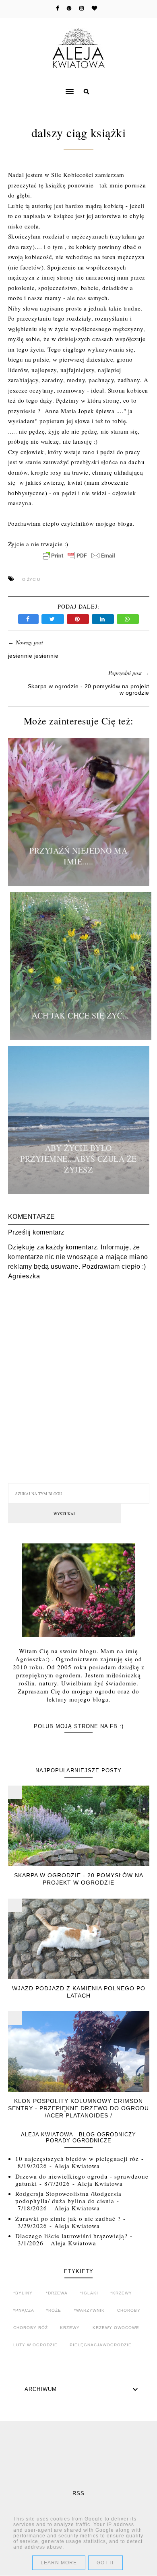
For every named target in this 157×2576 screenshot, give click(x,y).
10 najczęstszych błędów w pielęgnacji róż (77, 2158)
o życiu (31, 579)
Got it (105, 2563)
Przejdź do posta (78, 884)
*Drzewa (57, 2293)
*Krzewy (121, 2293)
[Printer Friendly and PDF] (78, 560)
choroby (129, 2310)
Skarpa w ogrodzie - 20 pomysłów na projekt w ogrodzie (79, 1879)
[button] (38, 86)
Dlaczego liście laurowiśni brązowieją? (71, 2236)
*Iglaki (89, 2293)
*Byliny (23, 2293)
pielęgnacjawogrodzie (101, 2345)
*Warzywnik (89, 2310)
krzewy (70, 2328)
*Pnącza (24, 2310)
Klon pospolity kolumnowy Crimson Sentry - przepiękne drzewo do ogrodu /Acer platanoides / (78, 2108)
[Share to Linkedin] (104, 619)
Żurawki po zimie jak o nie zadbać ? (68, 2218)
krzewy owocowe (116, 2328)
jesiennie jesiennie (33, 656)
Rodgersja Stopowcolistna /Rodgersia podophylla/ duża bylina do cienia (68, 2197)
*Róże (54, 2310)
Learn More (59, 2563)
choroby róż (31, 2328)
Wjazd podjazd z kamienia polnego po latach (79, 1992)
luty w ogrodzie (35, 2345)
